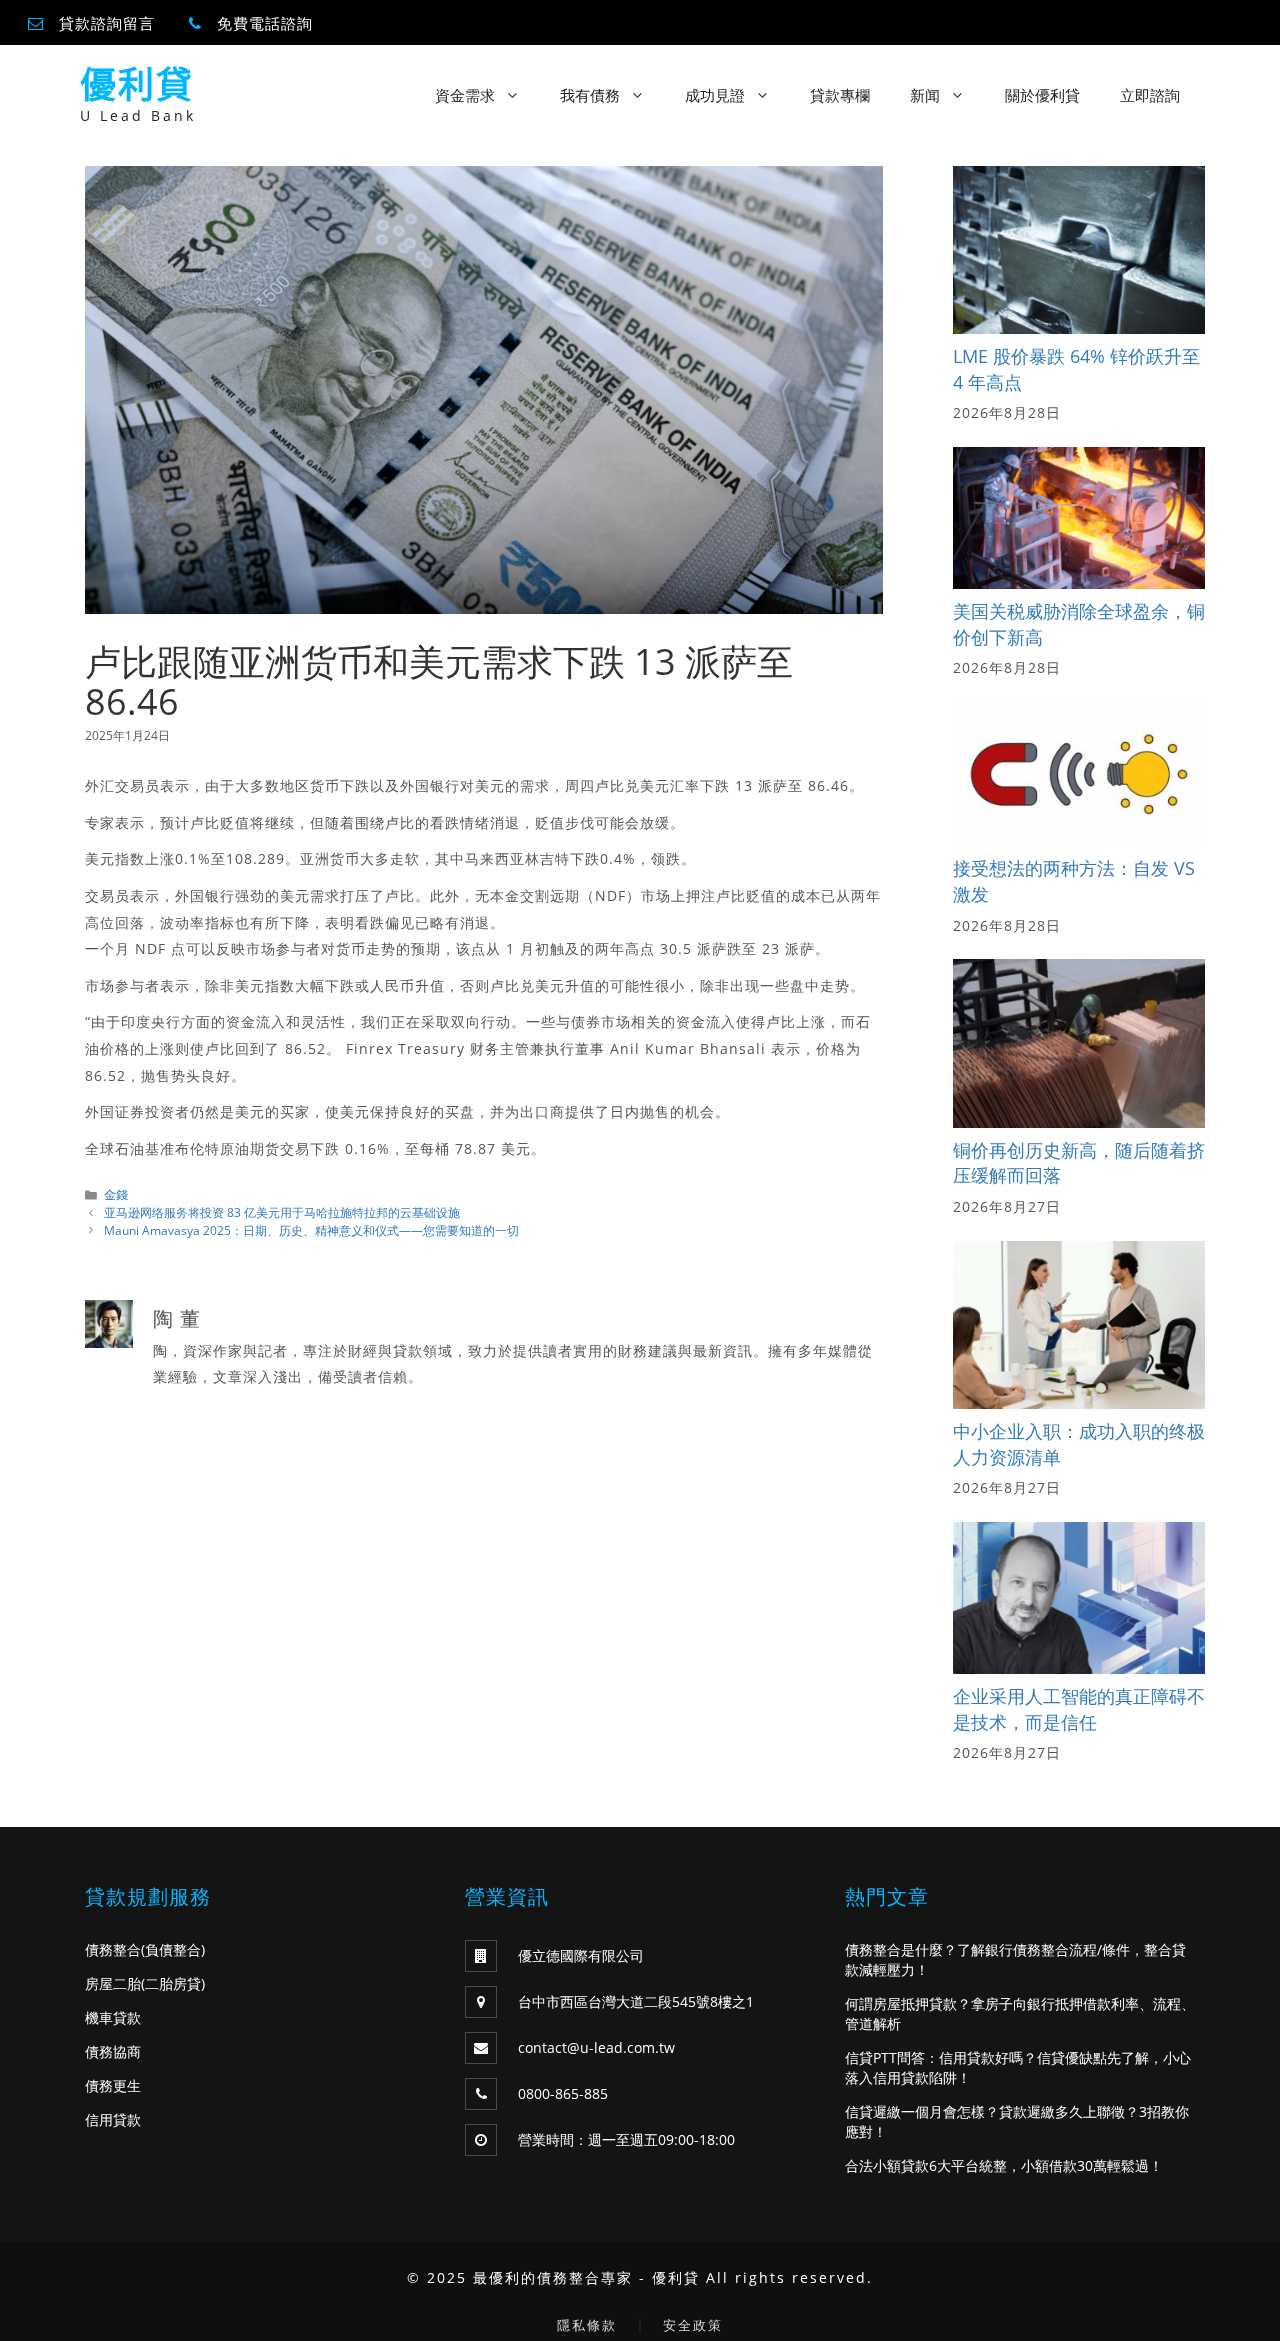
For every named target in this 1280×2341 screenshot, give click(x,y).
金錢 (116, 1194)
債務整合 (113, 1949)
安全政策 (693, 2325)
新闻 (925, 95)
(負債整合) (173, 1949)
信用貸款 (113, 2119)
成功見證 (715, 95)
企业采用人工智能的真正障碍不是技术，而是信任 (1079, 1709)
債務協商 (113, 2051)
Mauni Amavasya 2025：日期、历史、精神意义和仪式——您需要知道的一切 (311, 1230)
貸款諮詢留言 (107, 23)
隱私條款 (587, 2325)
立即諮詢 (1150, 95)
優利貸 (137, 84)
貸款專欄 (840, 95)
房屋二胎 (113, 1983)
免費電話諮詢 (265, 23)
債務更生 (113, 2085)
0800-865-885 (563, 2093)
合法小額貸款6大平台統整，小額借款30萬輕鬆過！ (1004, 2165)
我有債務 (590, 95)
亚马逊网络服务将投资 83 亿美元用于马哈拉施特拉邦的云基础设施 (282, 1212)
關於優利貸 (1042, 95)
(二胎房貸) (173, 1983)
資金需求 (465, 95)
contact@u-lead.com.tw (596, 2047)
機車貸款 (113, 2017)
